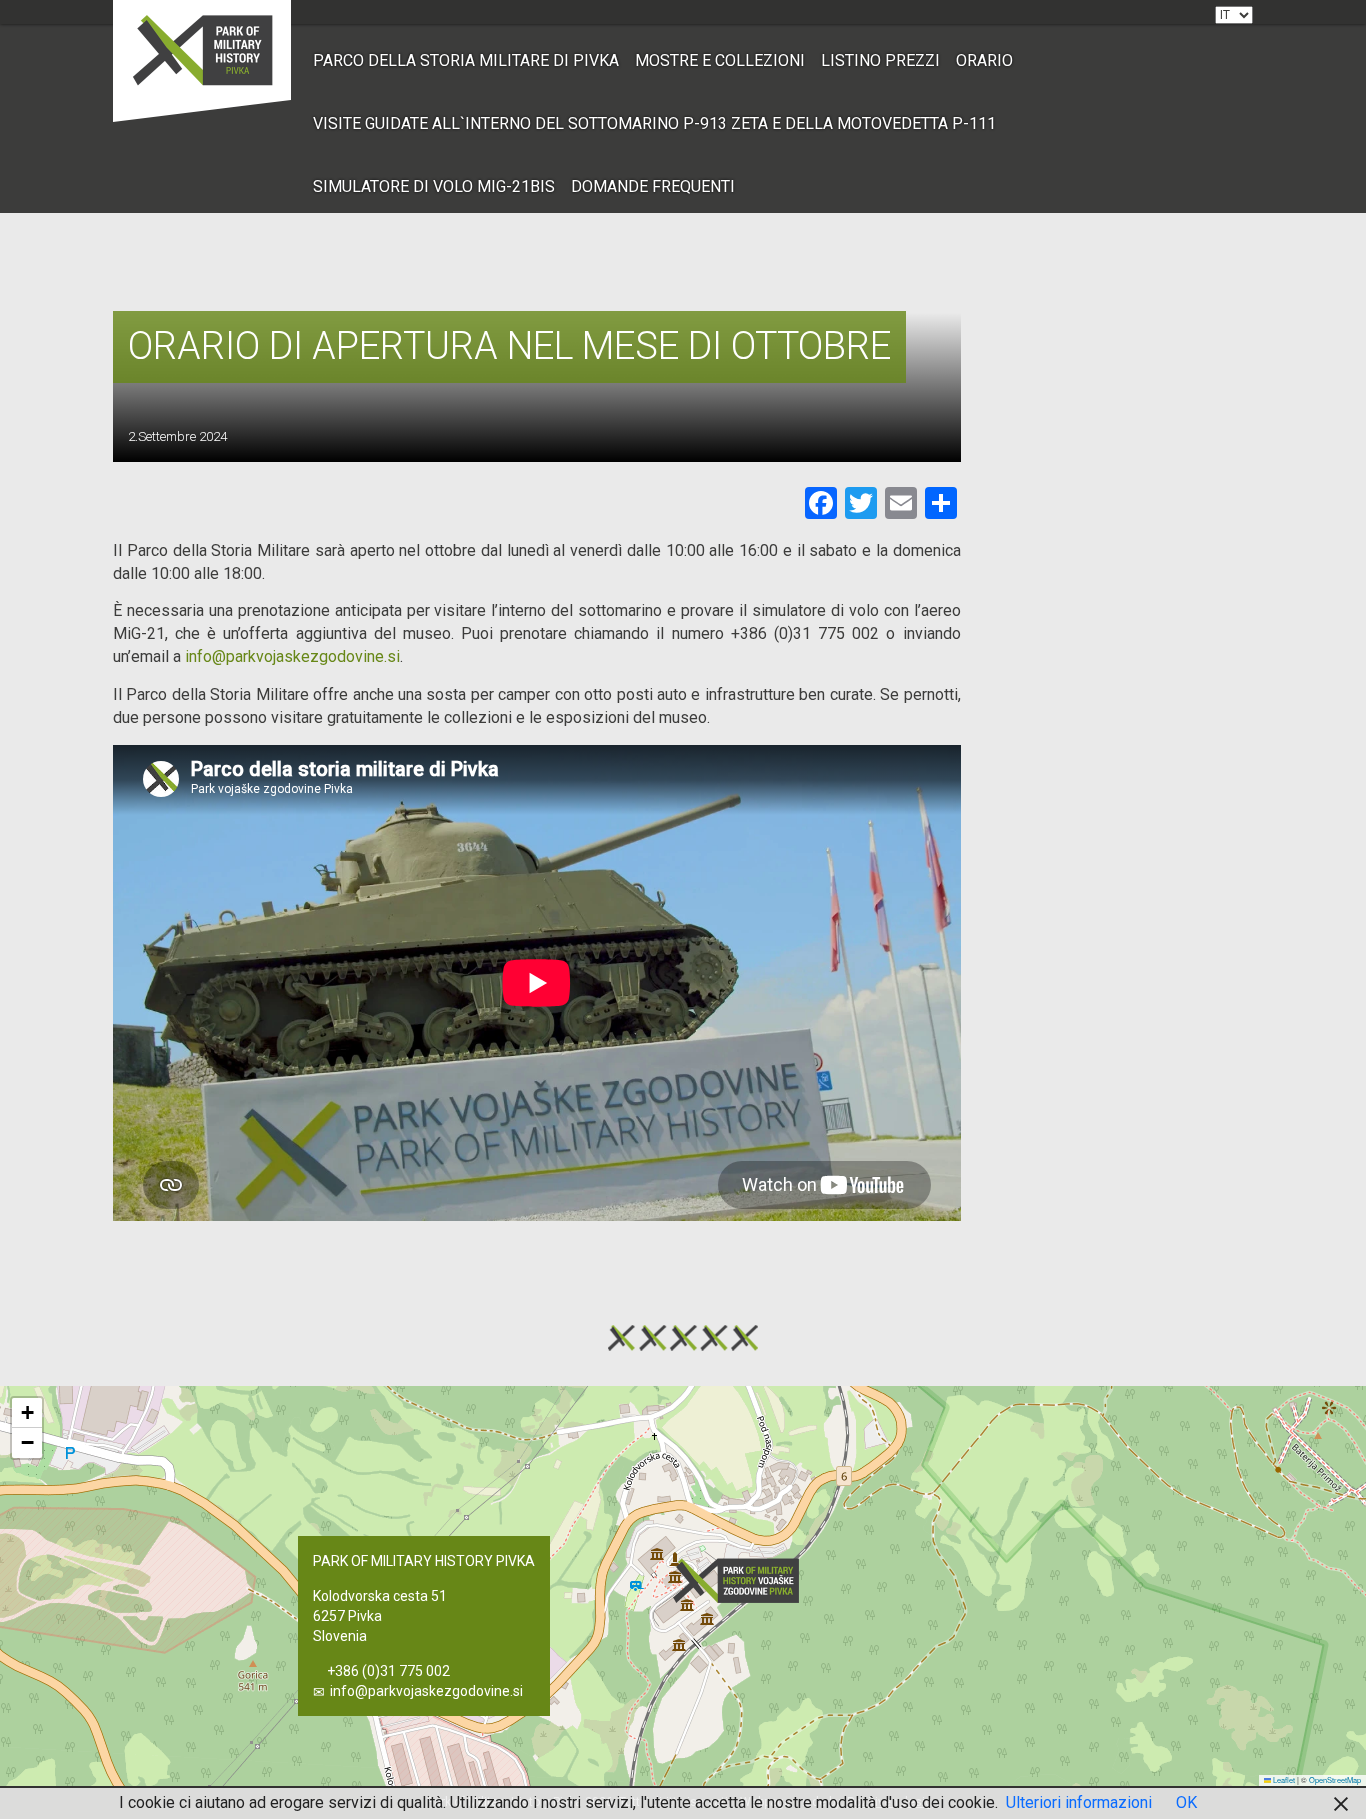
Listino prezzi (880, 60)
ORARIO (984, 60)
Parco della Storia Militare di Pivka (466, 60)
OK (1186, 1802)
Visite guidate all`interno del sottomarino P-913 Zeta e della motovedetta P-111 (654, 123)
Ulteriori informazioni (1079, 1802)
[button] (742, 1580)
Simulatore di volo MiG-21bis (434, 186)
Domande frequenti (653, 186)
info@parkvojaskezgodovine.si (426, 1691)
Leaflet (1283, 1779)
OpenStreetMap (1335, 1779)
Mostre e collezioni (720, 60)
